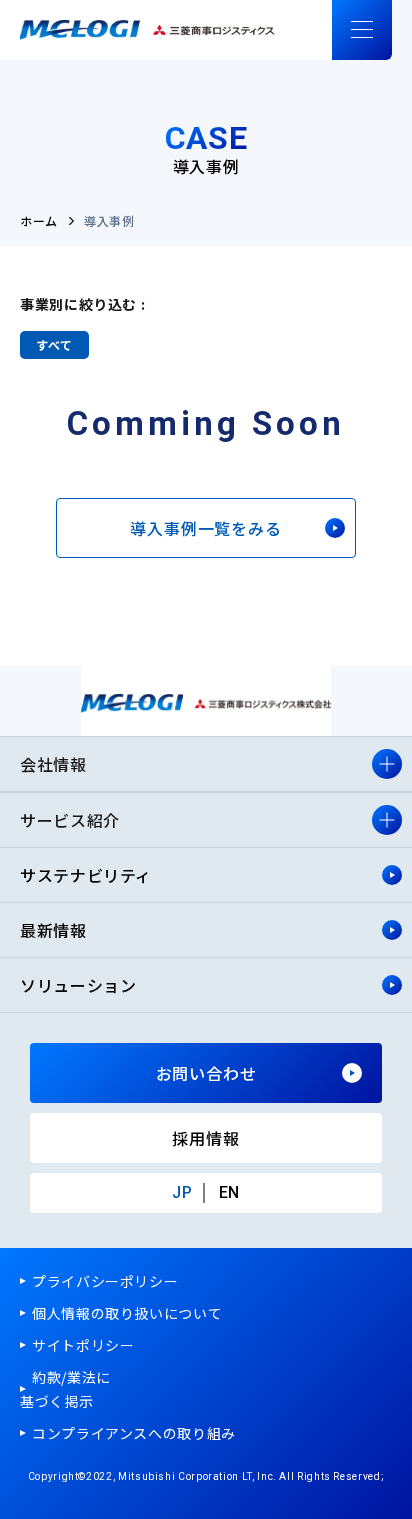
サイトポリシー (83, 1345)
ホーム (39, 220)
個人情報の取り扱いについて (127, 1313)
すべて (54, 344)
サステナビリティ (88, 875)
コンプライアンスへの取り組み (134, 1433)
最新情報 (53, 930)
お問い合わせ (206, 1073)
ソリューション (78, 985)
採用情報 (205, 1138)
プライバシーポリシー (105, 1281)
